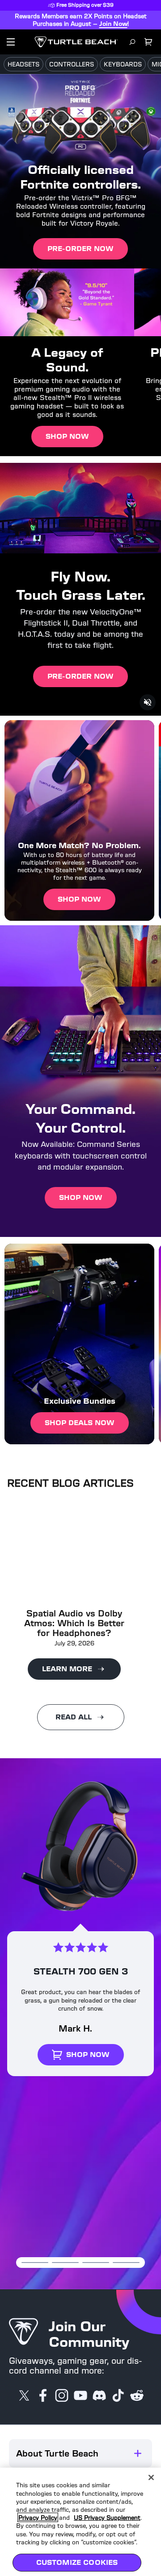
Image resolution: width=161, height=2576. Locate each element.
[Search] (132, 42)
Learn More (67, 1669)
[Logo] (76, 42)
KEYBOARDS (123, 64)
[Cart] (148, 42)
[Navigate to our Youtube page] (80, 2396)
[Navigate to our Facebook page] (43, 2396)
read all (74, 1717)
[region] (80, 2517)
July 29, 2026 (74, 1643)
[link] (81, 1948)
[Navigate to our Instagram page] (62, 2396)
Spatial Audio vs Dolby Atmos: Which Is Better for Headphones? (74, 1623)
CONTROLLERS (72, 64)
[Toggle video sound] (148, 702)
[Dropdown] (11, 42)
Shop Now (67, 436)
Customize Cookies (77, 2553)
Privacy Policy (38, 2508)
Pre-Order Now (80, 249)
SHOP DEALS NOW (80, 1423)
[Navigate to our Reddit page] (137, 2396)
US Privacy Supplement (107, 2508)
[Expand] (138, 2453)
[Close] (151, 2468)
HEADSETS (23, 64)
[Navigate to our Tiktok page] (118, 2396)
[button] (80, 2453)
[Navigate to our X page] (24, 2396)
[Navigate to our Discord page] (99, 2396)
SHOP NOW (79, 899)
